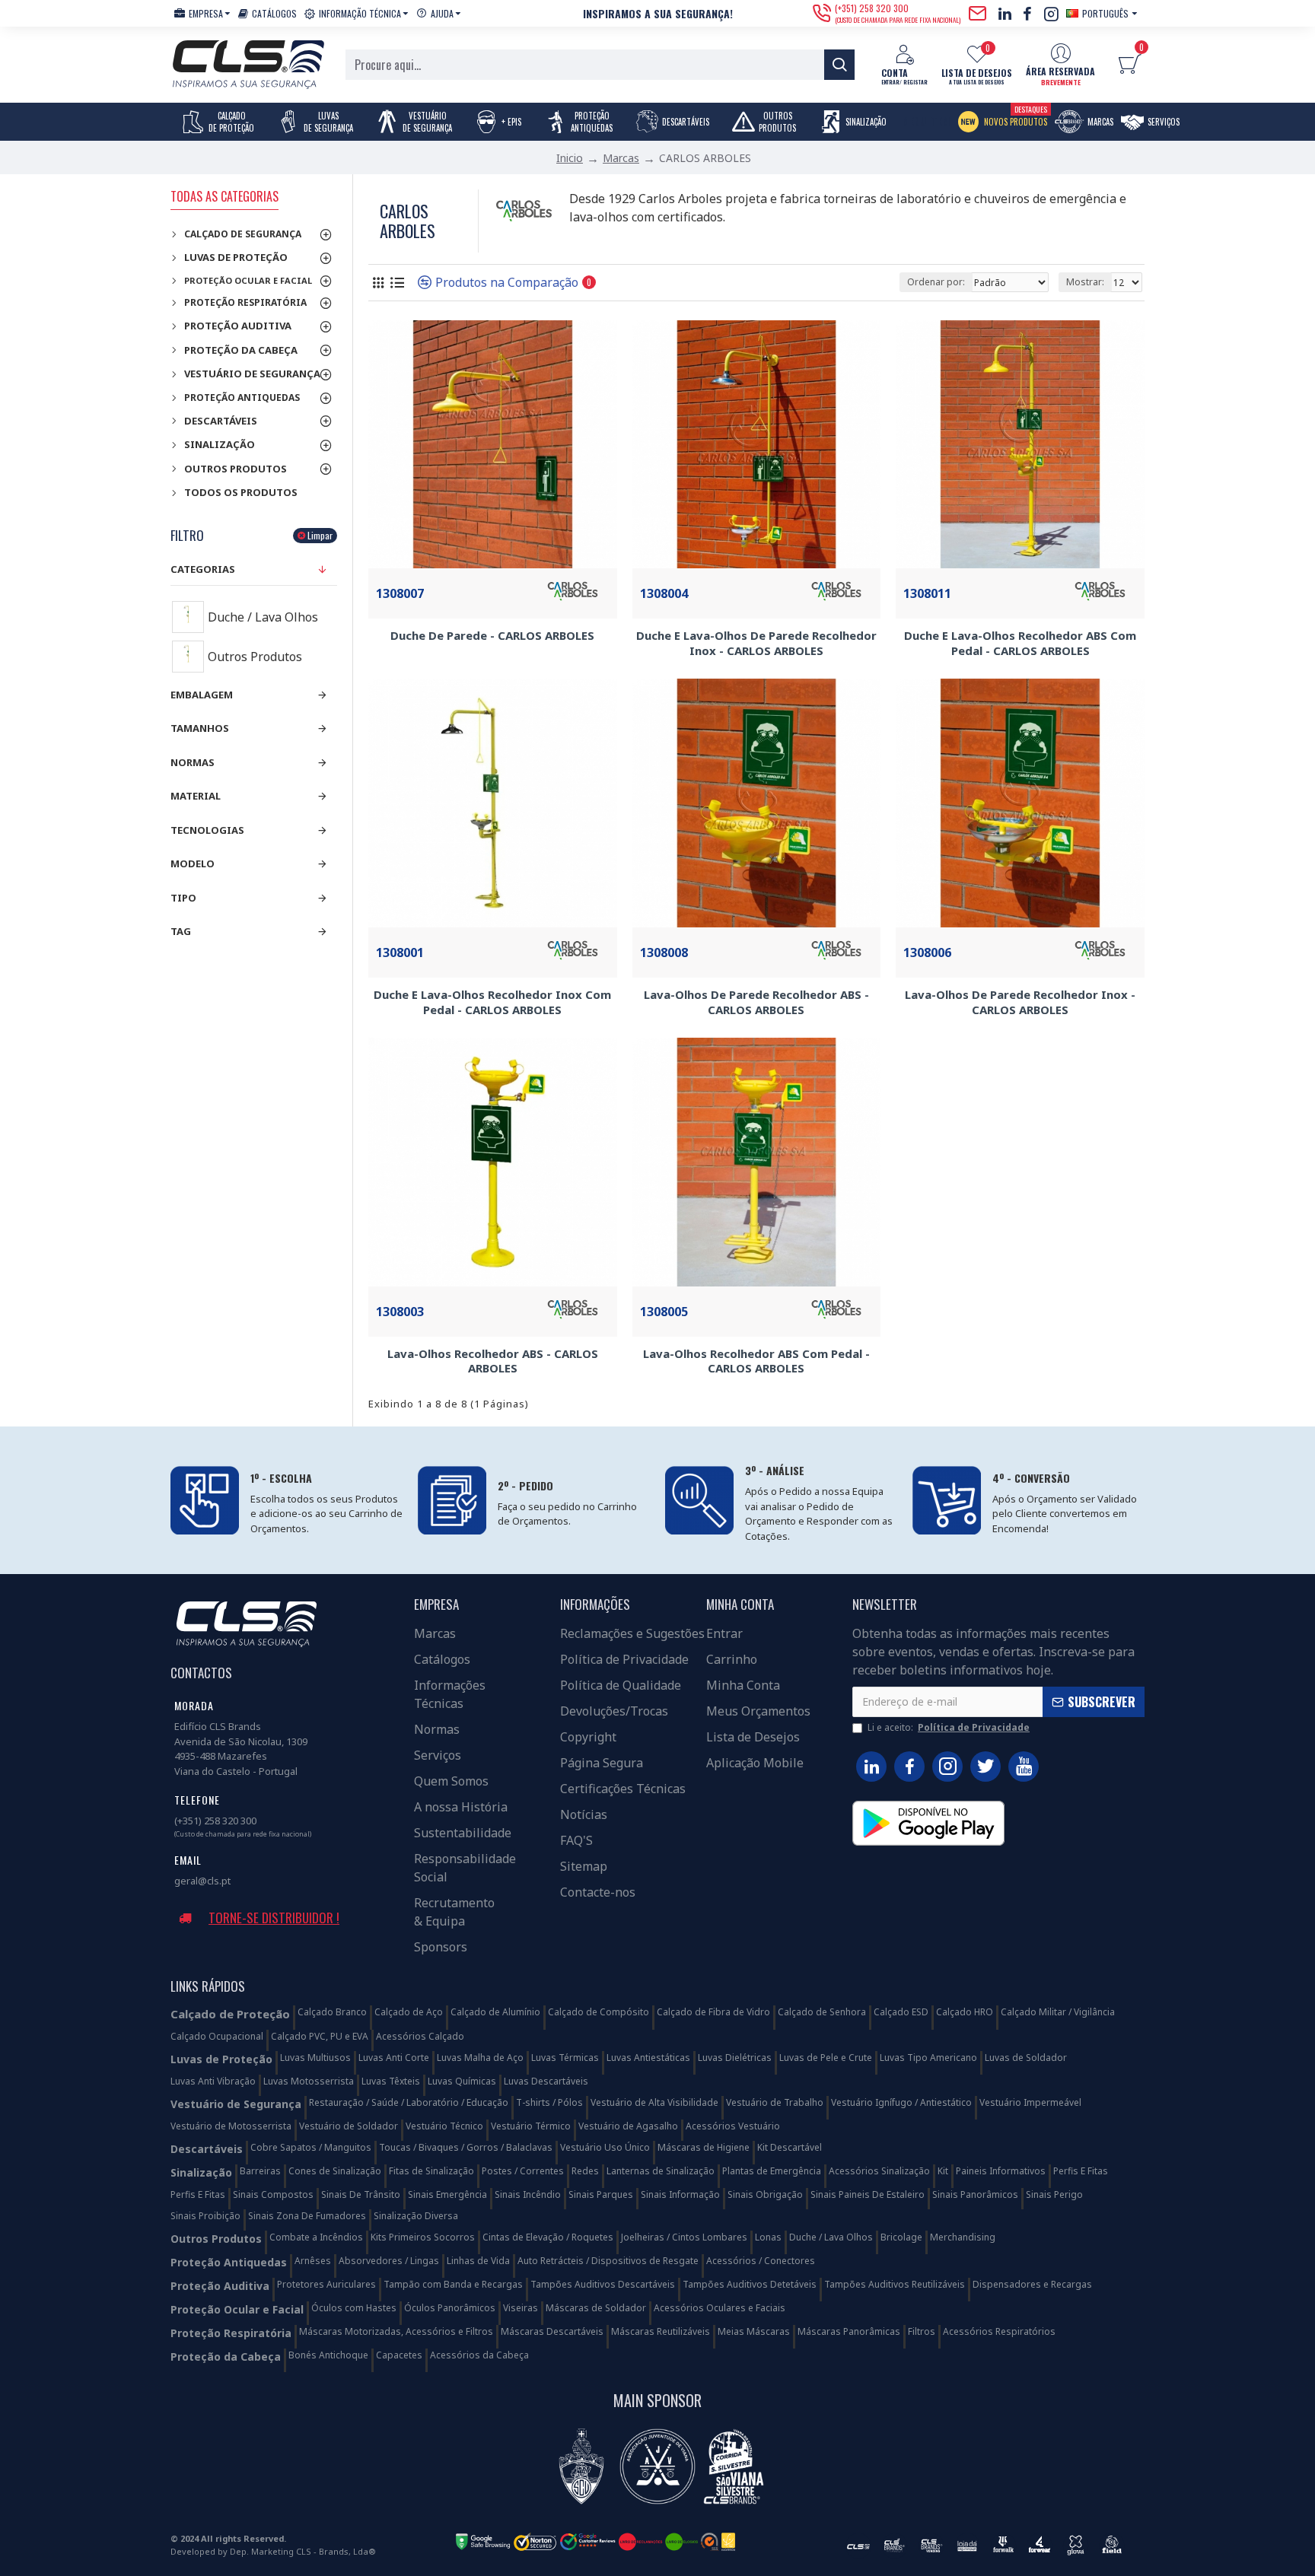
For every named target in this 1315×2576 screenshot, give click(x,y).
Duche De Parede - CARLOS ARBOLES (492, 636)
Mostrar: (1085, 282)
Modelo (193, 863)
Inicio (570, 158)
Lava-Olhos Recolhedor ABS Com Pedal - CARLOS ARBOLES (756, 1361)
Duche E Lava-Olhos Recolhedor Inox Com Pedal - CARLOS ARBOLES (492, 1002)
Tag (181, 931)
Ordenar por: (936, 282)
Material (196, 796)
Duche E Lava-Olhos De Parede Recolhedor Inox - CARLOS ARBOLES (756, 643)
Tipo (183, 898)
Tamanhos (200, 728)
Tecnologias (207, 830)
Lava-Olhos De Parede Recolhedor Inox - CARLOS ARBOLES (1020, 1002)
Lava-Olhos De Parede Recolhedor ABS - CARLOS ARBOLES (756, 1002)
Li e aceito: (949, 1727)
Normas (193, 762)
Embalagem (202, 695)
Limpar (320, 535)
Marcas (621, 158)
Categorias (203, 569)
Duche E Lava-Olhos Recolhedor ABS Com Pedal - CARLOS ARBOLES (1020, 643)
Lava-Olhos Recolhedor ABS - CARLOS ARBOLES (493, 1361)
